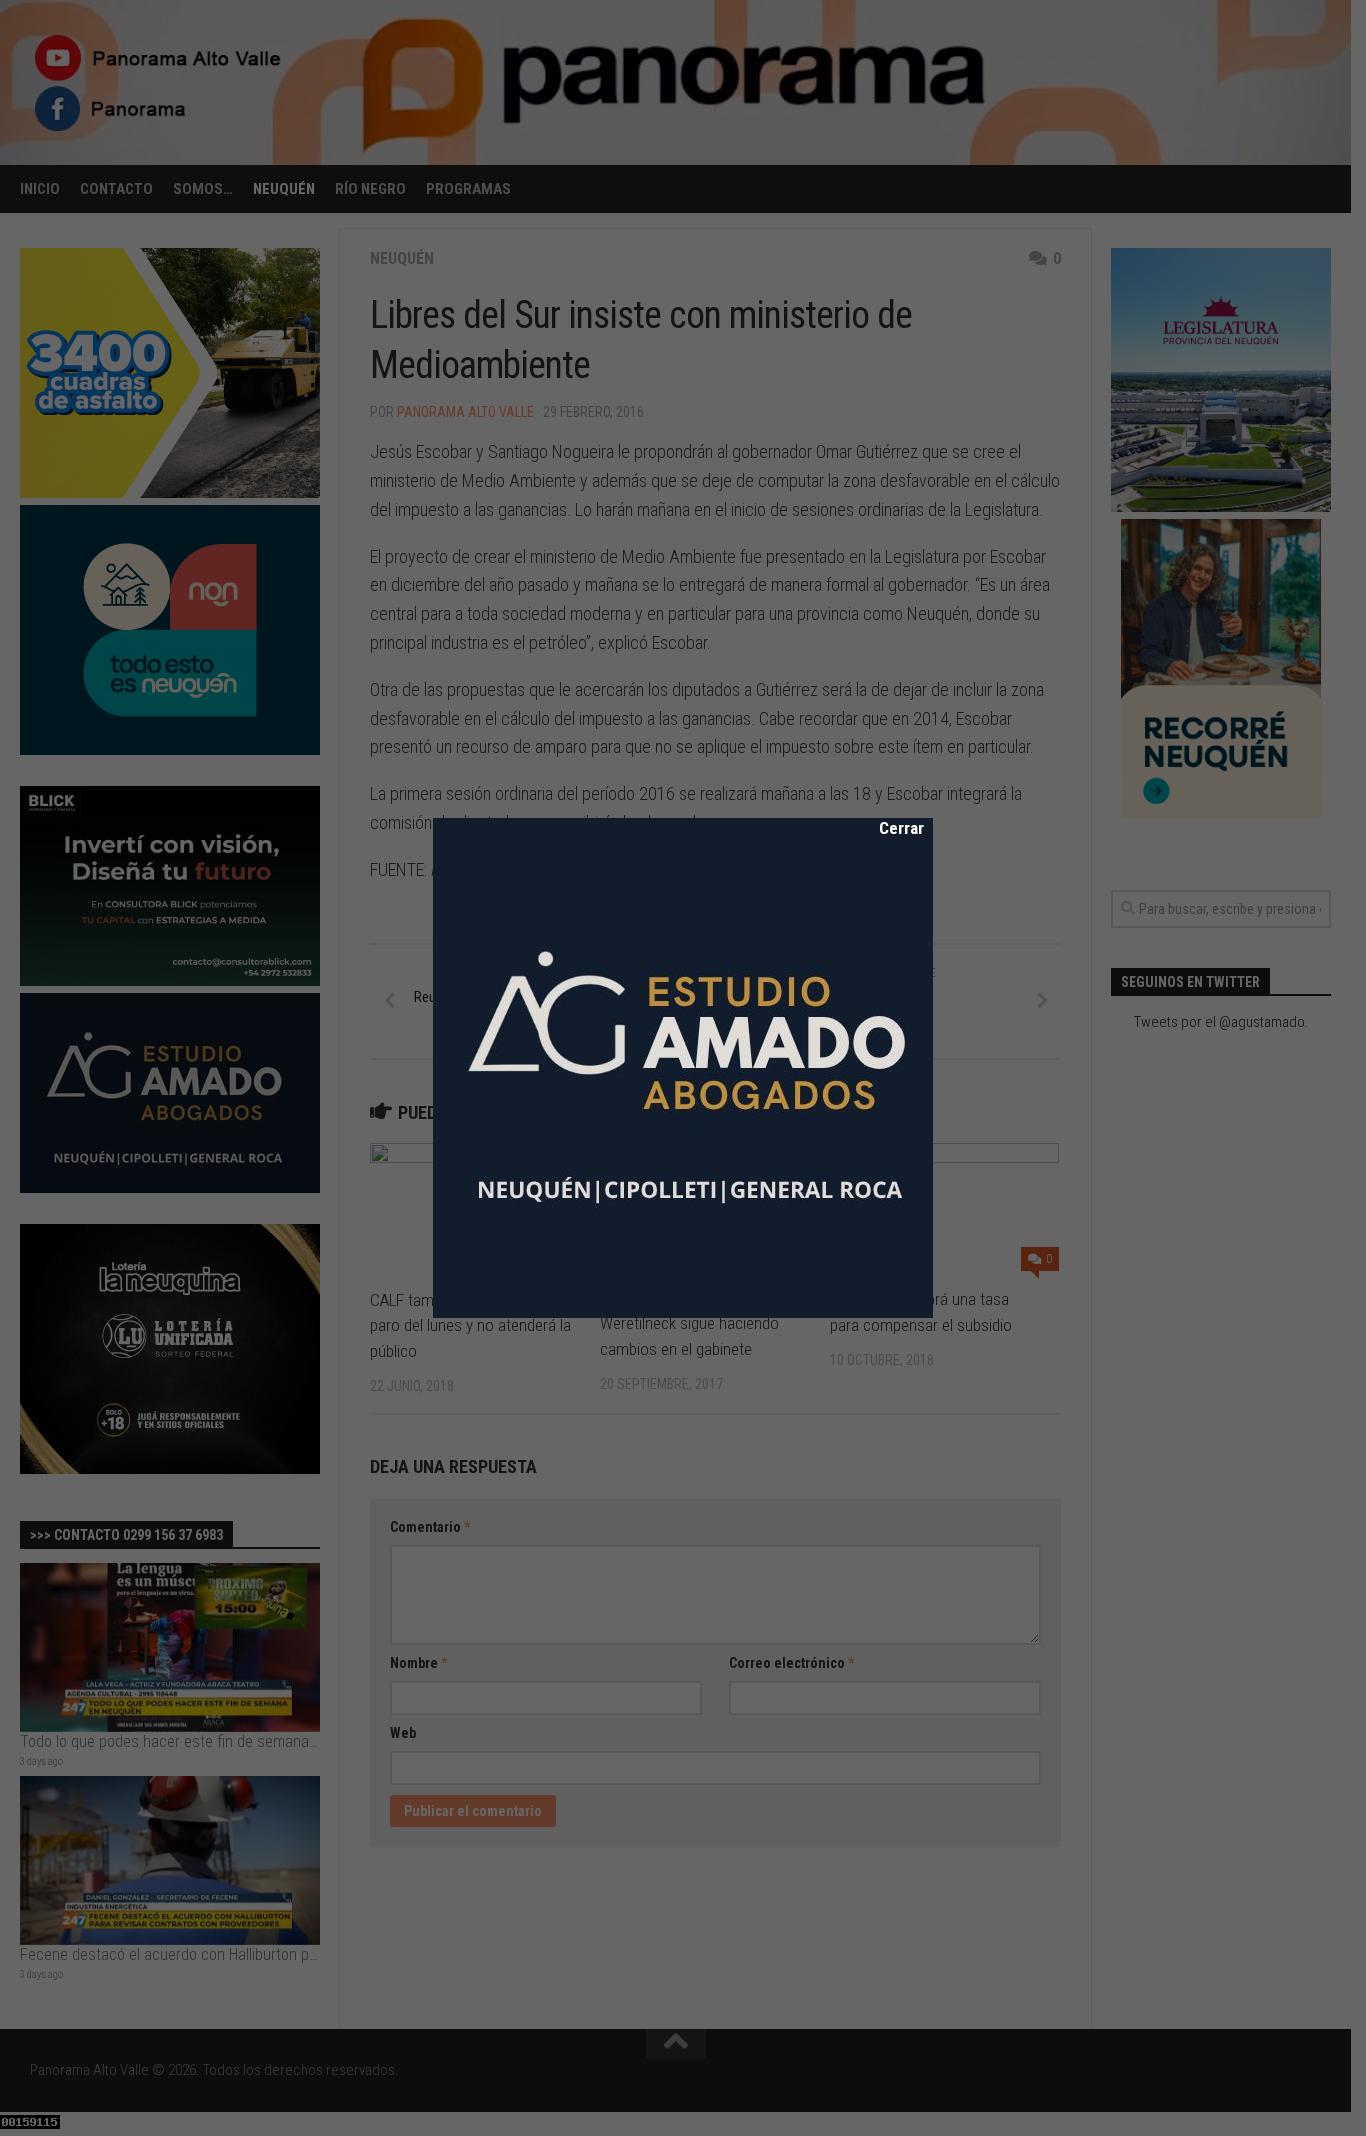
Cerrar (888, 828)
